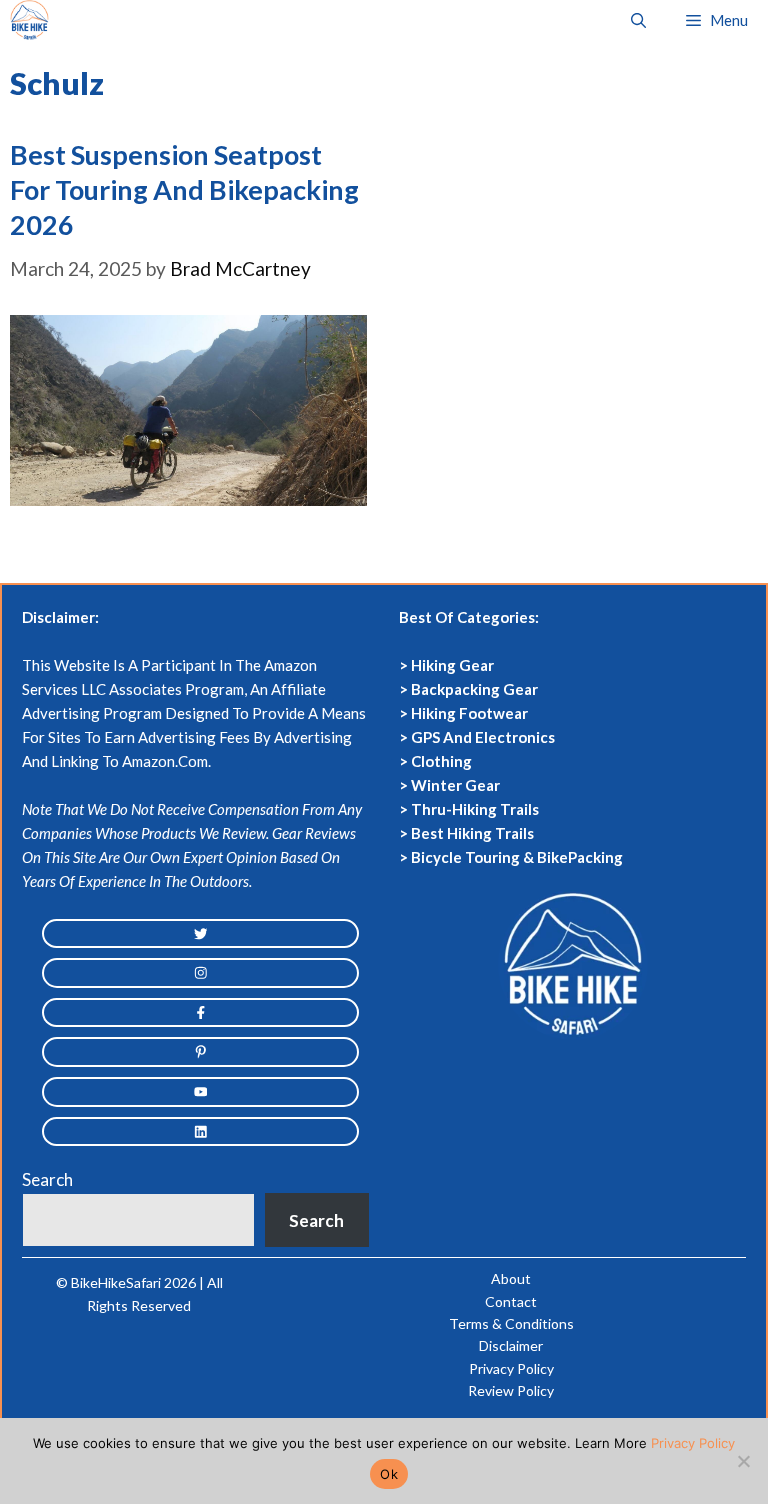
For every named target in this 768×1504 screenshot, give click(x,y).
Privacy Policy (511, 1368)
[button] (638, 20)
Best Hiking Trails (472, 833)
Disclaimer (511, 1345)
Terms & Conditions (511, 1323)
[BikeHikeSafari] (29, 20)
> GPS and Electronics (477, 737)
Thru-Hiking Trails (475, 809)
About (511, 1278)
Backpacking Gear (474, 689)
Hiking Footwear (469, 713)
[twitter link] (200, 934)
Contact (511, 1301)
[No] (743, 1461)
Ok (389, 1474)
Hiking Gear (452, 665)
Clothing (441, 761)
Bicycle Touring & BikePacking (517, 857)
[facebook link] (200, 1013)
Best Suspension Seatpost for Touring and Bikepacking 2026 (184, 189)
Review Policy (511, 1390)
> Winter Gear (449, 785)
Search (47, 1179)
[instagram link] (200, 973)
